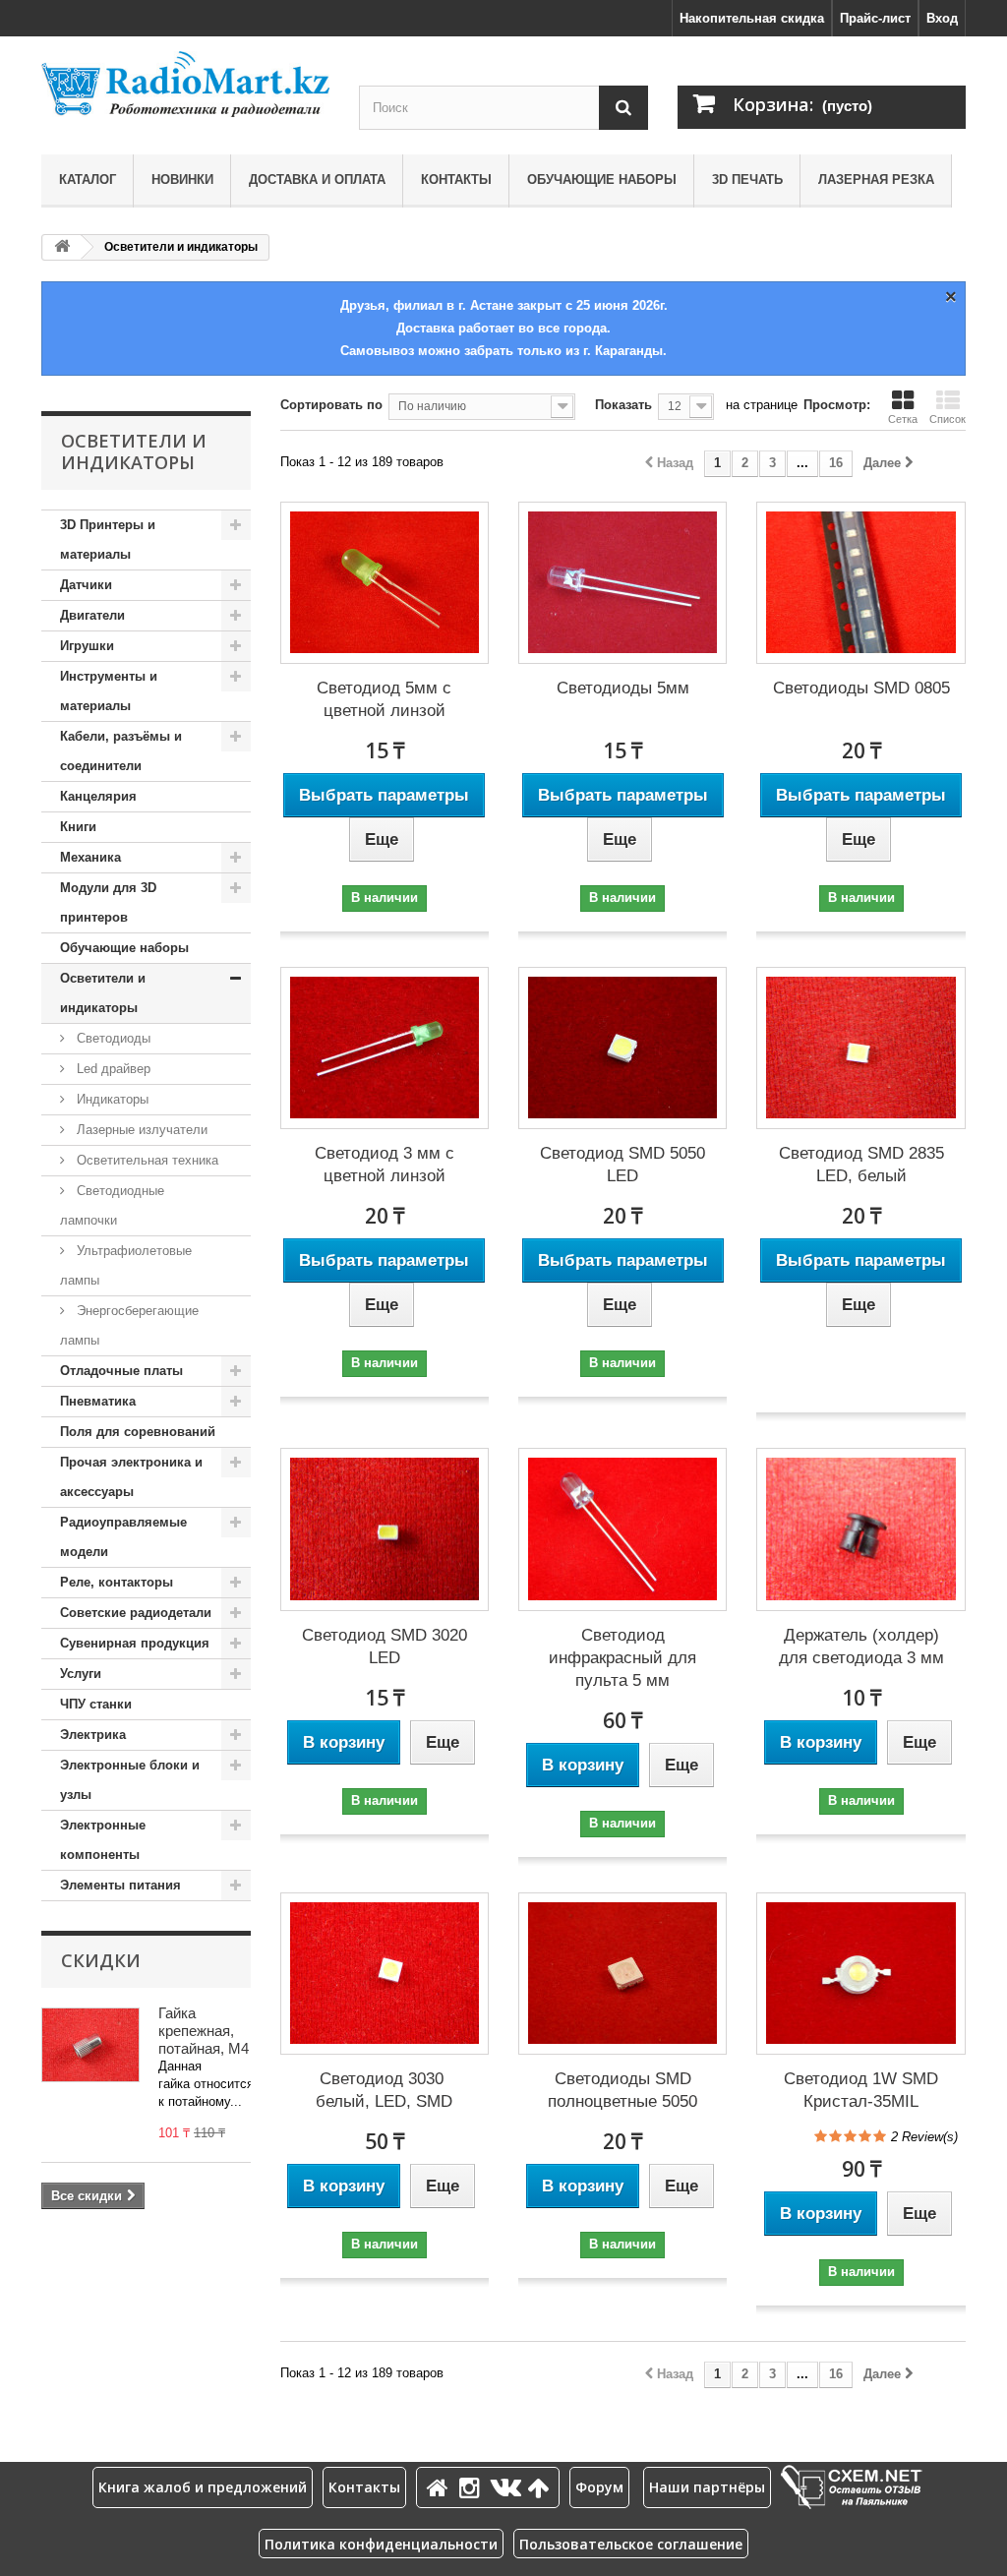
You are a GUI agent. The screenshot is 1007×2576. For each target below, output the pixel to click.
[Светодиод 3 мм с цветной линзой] (385, 1048)
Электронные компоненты (103, 1840)
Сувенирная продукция (135, 1643)
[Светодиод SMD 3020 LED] (385, 1529)
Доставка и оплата (317, 180)
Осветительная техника (146, 1160)
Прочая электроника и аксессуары (131, 1477)
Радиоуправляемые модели (123, 1537)
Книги (78, 827)
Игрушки (87, 646)
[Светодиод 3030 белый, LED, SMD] (385, 1974)
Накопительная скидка (752, 18)
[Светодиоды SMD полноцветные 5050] (622, 1974)
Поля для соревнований (138, 1432)
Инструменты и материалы (109, 691)
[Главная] (441, 2487)
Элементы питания (120, 1885)
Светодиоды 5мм (623, 688)
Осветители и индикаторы (103, 993)
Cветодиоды (112, 1038)
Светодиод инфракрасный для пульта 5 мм (622, 1658)
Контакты (456, 180)
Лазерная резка (876, 180)
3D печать (747, 180)
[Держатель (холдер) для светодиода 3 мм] (860, 1529)
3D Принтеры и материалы (108, 539)
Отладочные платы (121, 1371)
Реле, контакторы (117, 1582)
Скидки (101, 1960)
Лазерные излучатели (140, 1130)
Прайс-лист (875, 18)
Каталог (88, 180)
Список (948, 419)
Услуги (81, 1674)
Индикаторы (111, 1099)
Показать (623, 405)
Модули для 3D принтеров (108, 902)
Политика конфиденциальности (381, 2544)
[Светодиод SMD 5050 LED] (622, 1048)
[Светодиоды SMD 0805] (860, 583)
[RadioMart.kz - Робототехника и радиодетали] (185, 84)
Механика (90, 857)
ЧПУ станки (96, 1704)
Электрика (93, 1735)
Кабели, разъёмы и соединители (121, 751)
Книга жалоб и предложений (203, 2487)
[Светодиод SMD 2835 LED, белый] (860, 1048)
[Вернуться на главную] (62, 247)
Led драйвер (112, 1069)
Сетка (903, 419)
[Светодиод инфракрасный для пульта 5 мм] (622, 1529)
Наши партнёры (707, 2487)
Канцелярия (98, 796)
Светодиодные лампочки (112, 1205)
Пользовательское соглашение (631, 2544)
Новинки (182, 180)
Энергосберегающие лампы (129, 1325)
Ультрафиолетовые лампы (126, 1265)
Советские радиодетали (136, 1613)
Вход (942, 18)
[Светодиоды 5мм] (622, 583)
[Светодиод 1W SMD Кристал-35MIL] (860, 1974)
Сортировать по (331, 405)
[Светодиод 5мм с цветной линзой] (385, 583)
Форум (599, 2487)
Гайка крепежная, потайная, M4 (204, 2031)
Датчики (86, 585)
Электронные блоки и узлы (130, 1780)
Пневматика (98, 1401)
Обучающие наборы (602, 180)
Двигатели (92, 615)
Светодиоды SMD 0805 (861, 688)
